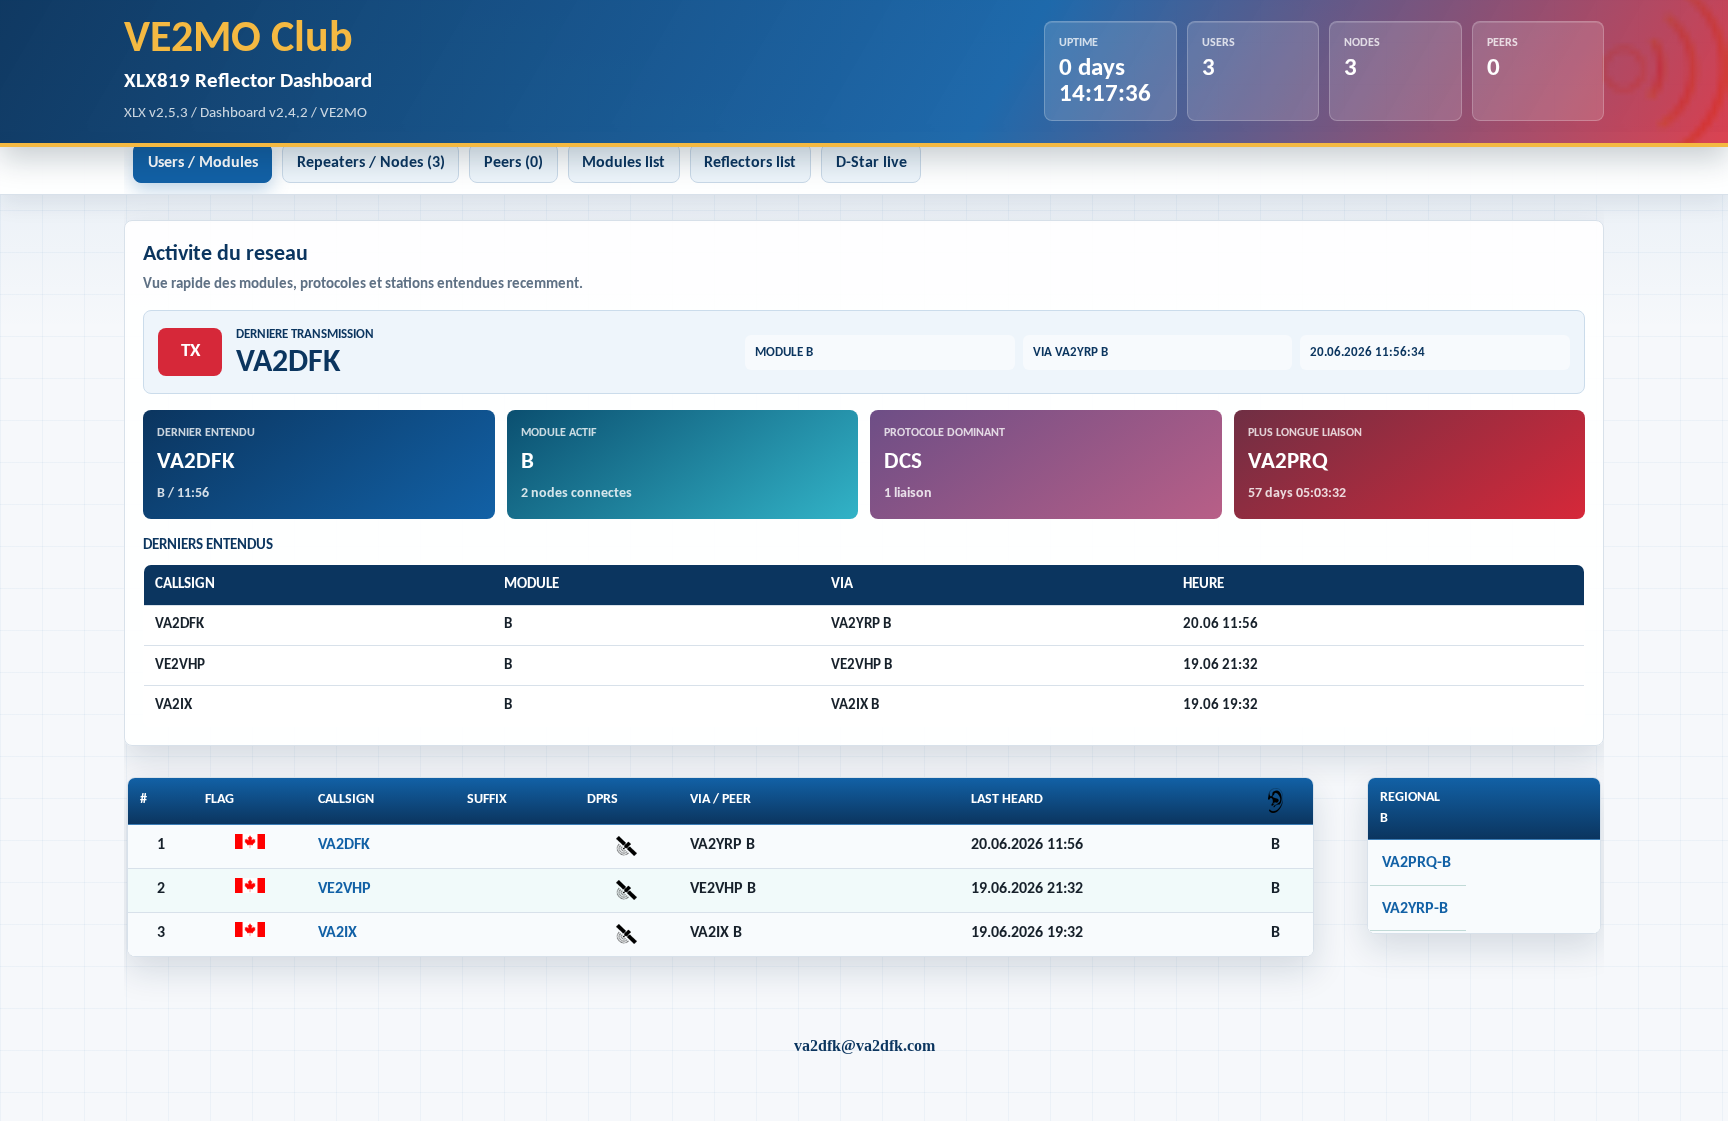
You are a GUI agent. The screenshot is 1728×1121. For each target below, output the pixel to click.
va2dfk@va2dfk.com (864, 1045)
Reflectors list (750, 163)
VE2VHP (344, 889)
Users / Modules (203, 163)
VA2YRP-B (1415, 909)
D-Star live (871, 163)
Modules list (623, 163)
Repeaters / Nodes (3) (371, 163)
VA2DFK (344, 845)
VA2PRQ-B (1416, 863)
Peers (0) (513, 163)
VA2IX (337, 933)
